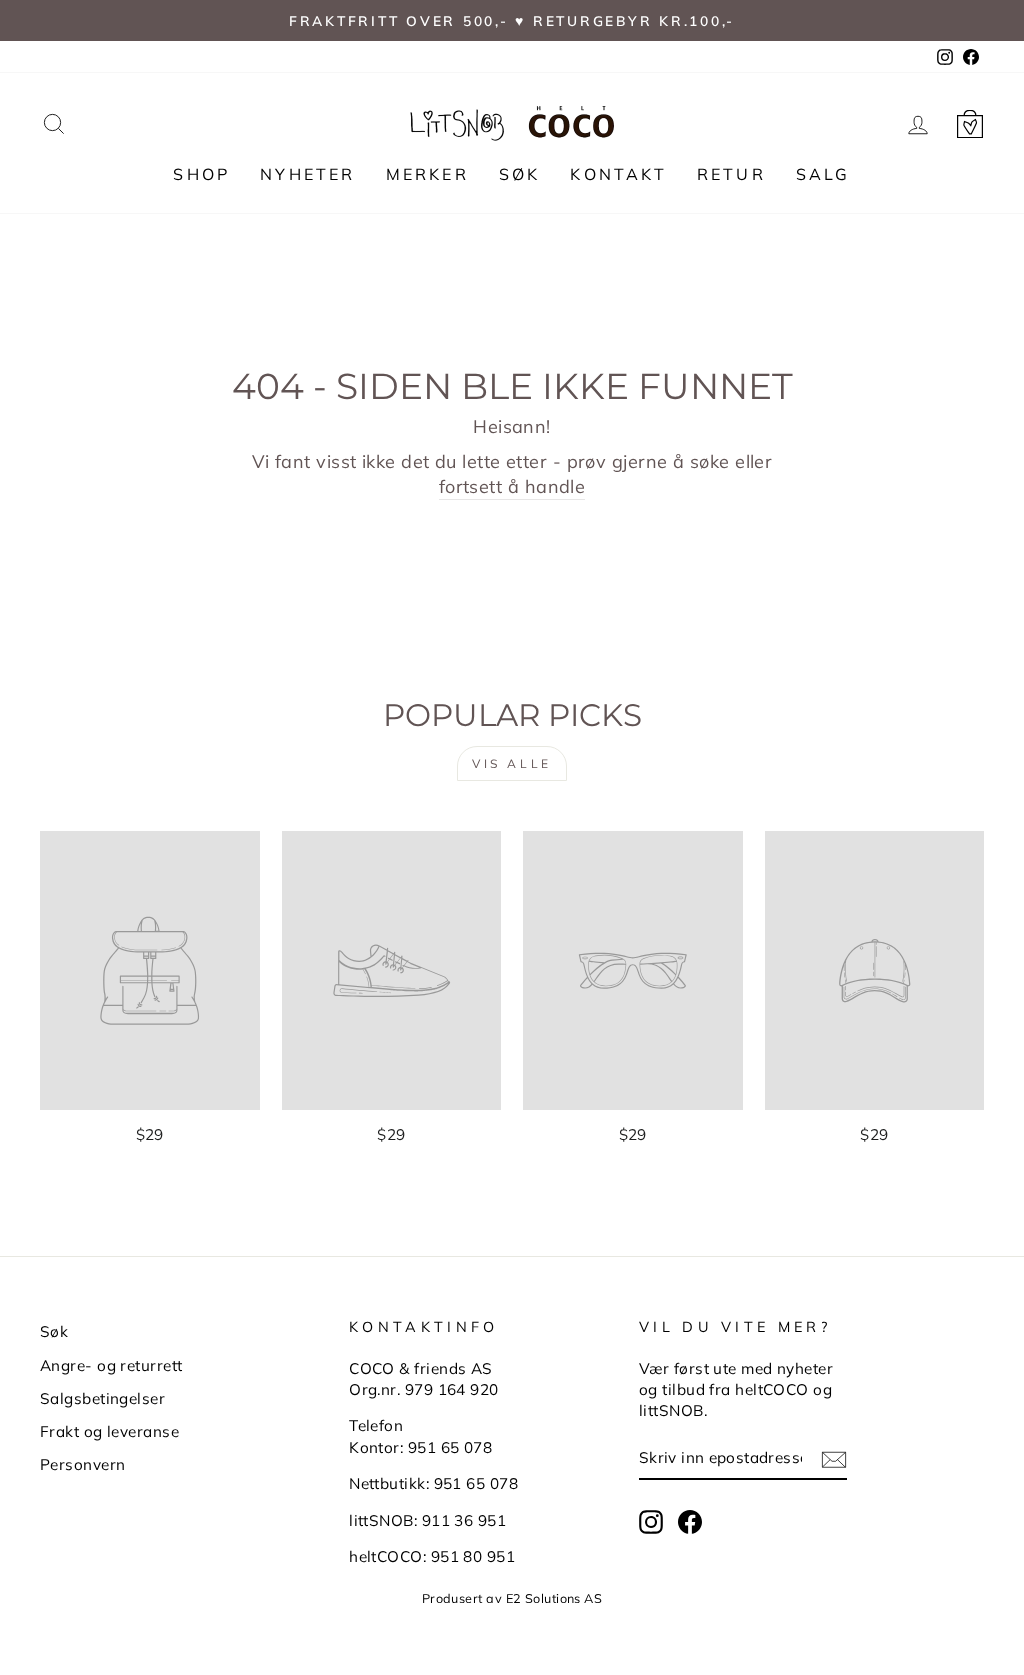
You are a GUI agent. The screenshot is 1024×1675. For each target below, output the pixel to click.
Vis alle (512, 763)
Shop (201, 174)
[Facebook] (690, 1522)
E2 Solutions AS (554, 1598)
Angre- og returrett (111, 1365)
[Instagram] (651, 1522)
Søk (520, 174)
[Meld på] (834, 1458)
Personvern (83, 1464)
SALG (823, 174)
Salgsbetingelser (102, 1398)
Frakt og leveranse (109, 1431)
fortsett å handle (512, 486)
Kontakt (618, 174)
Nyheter (307, 174)
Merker (427, 174)
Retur (731, 174)
